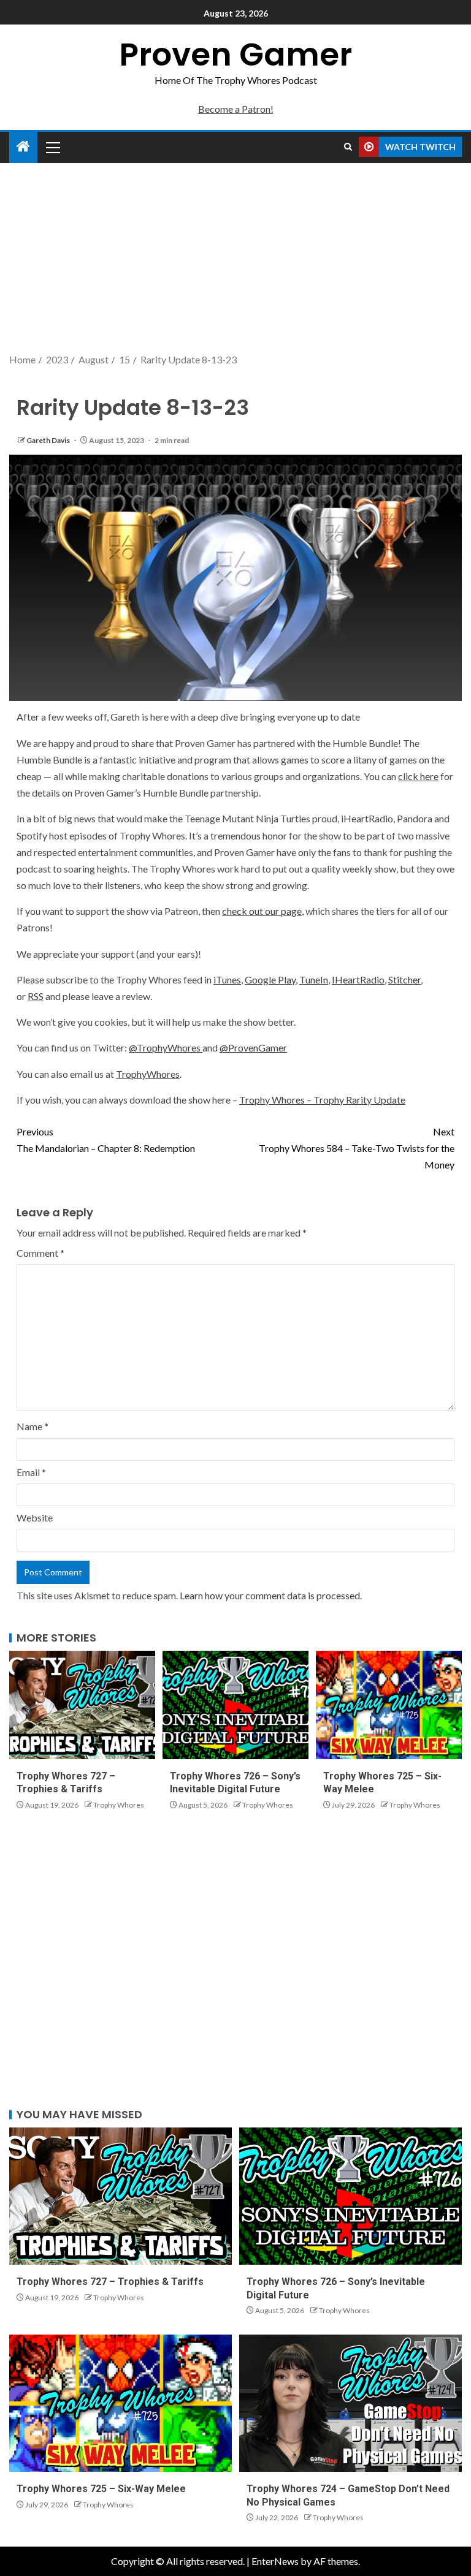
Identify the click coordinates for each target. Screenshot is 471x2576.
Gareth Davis (49, 440)
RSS (36, 996)
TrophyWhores (148, 1074)
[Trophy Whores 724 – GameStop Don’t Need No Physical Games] (350, 2403)
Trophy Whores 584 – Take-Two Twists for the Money (357, 1148)
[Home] (23, 147)
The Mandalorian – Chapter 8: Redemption (106, 1140)
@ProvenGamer (253, 1047)
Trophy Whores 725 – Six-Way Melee (101, 2489)
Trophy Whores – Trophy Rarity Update (322, 1100)
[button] (52, 147)
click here (418, 776)
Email (31, 1472)
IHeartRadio (358, 979)
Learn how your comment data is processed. (271, 1595)
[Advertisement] (235, 259)
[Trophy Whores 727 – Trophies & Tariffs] (82, 1705)
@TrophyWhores (166, 1047)
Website (35, 1517)
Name (33, 1426)
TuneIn (314, 979)
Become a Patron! (236, 109)
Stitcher (404, 979)
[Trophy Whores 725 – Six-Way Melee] (389, 1705)
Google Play (270, 979)
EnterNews (275, 2561)
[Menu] (52, 147)
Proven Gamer (235, 54)
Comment (40, 1253)
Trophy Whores (119, 1805)
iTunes (227, 979)
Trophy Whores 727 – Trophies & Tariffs (110, 2282)
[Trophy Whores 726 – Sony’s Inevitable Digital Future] (235, 1705)
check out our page (262, 911)
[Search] (348, 147)
